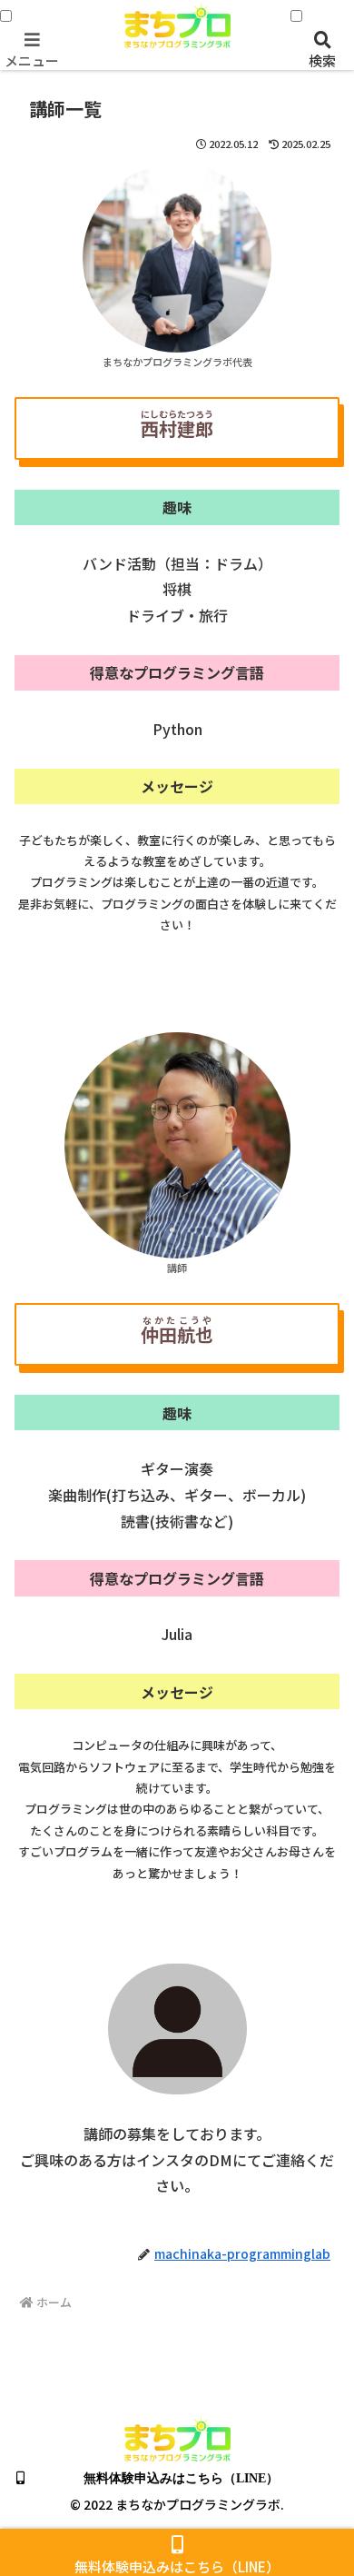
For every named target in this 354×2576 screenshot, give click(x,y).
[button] (318, 2444)
